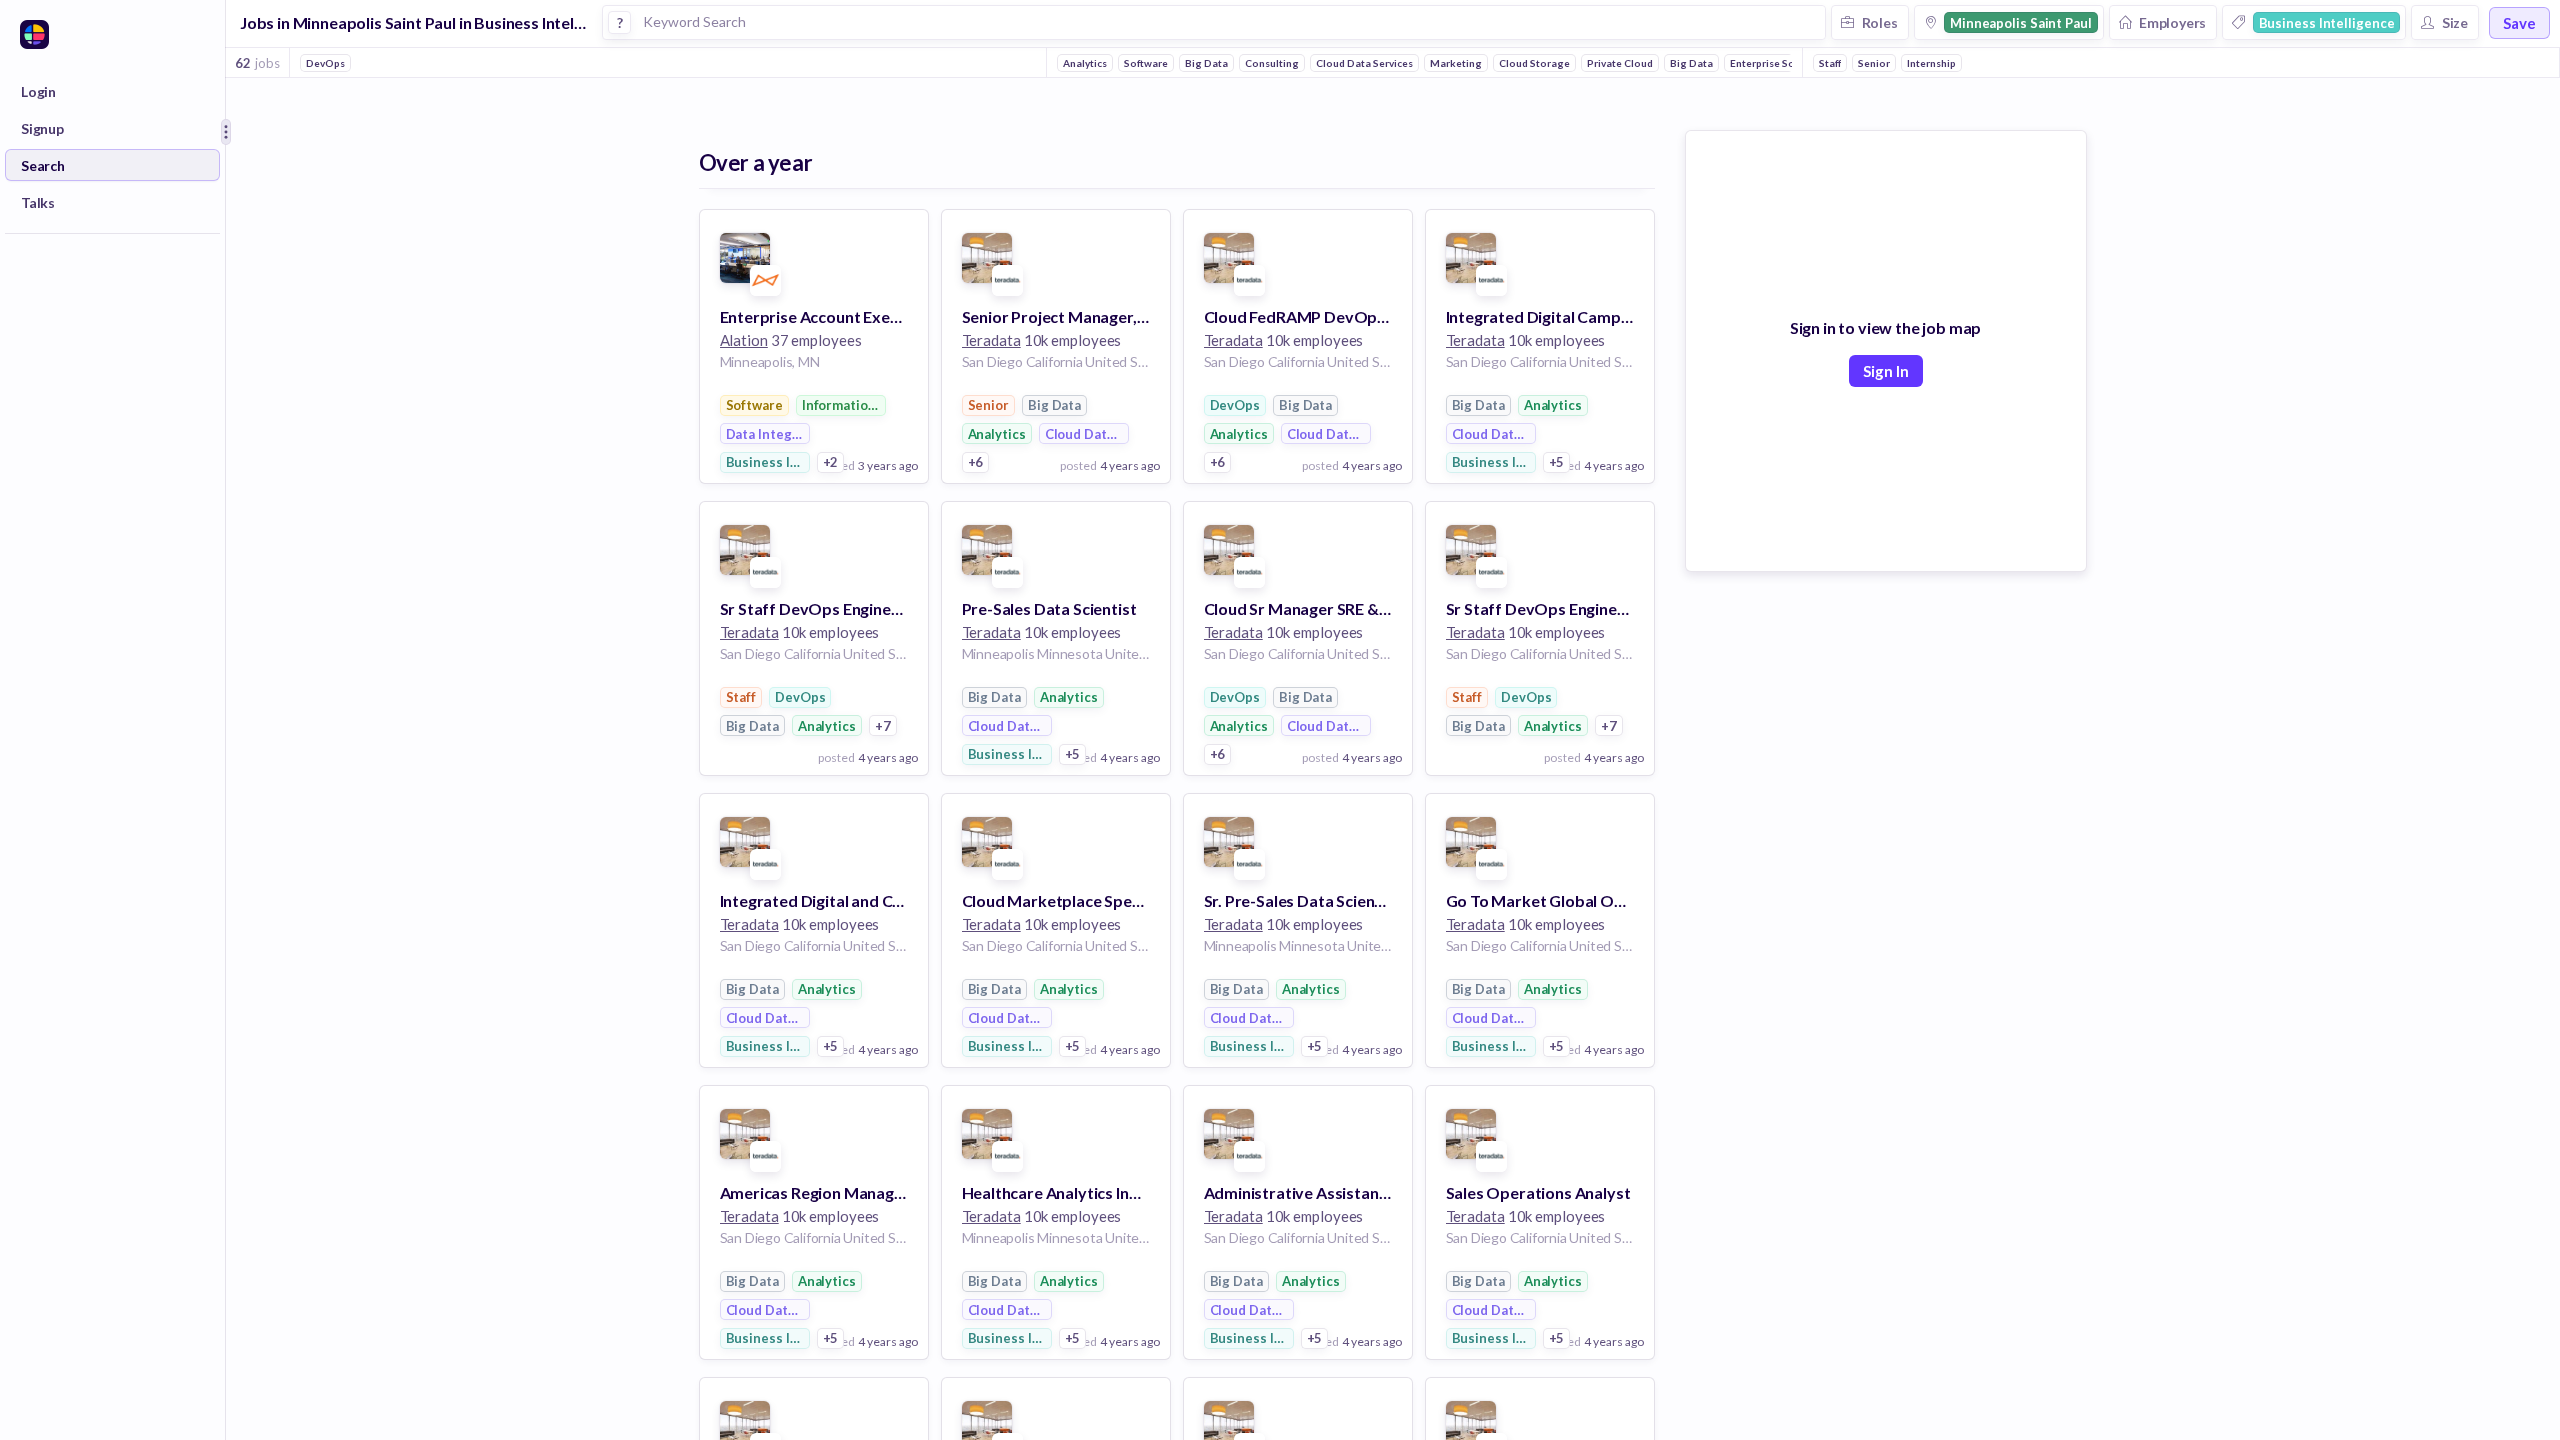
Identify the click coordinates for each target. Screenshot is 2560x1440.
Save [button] (2519, 23)
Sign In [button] (1886, 371)
